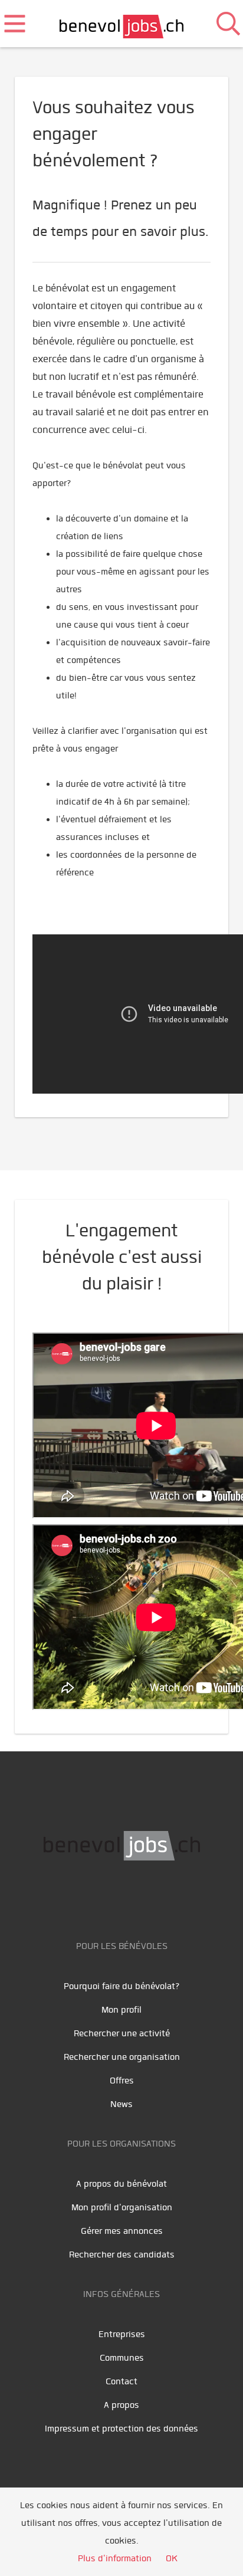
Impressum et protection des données (121, 2429)
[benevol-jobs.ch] (122, 24)
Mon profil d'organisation (122, 2207)
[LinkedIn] (138, 1898)
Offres (122, 2081)
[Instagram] (161, 1898)
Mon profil (121, 2010)
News (121, 2104)
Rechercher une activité (122, 2033)
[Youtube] (111, 1898)
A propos (121, 2405)
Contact (121, 2381)
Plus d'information (115, 2558)
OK (172, 2558)
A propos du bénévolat (121, 2184)
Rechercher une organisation (122, 2057)
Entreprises (122, 2334)
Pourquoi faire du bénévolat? (122, 1986)
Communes (122, 2358)
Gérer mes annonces (122, 2231)
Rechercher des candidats (122, 2255)
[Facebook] (85, 1898)
